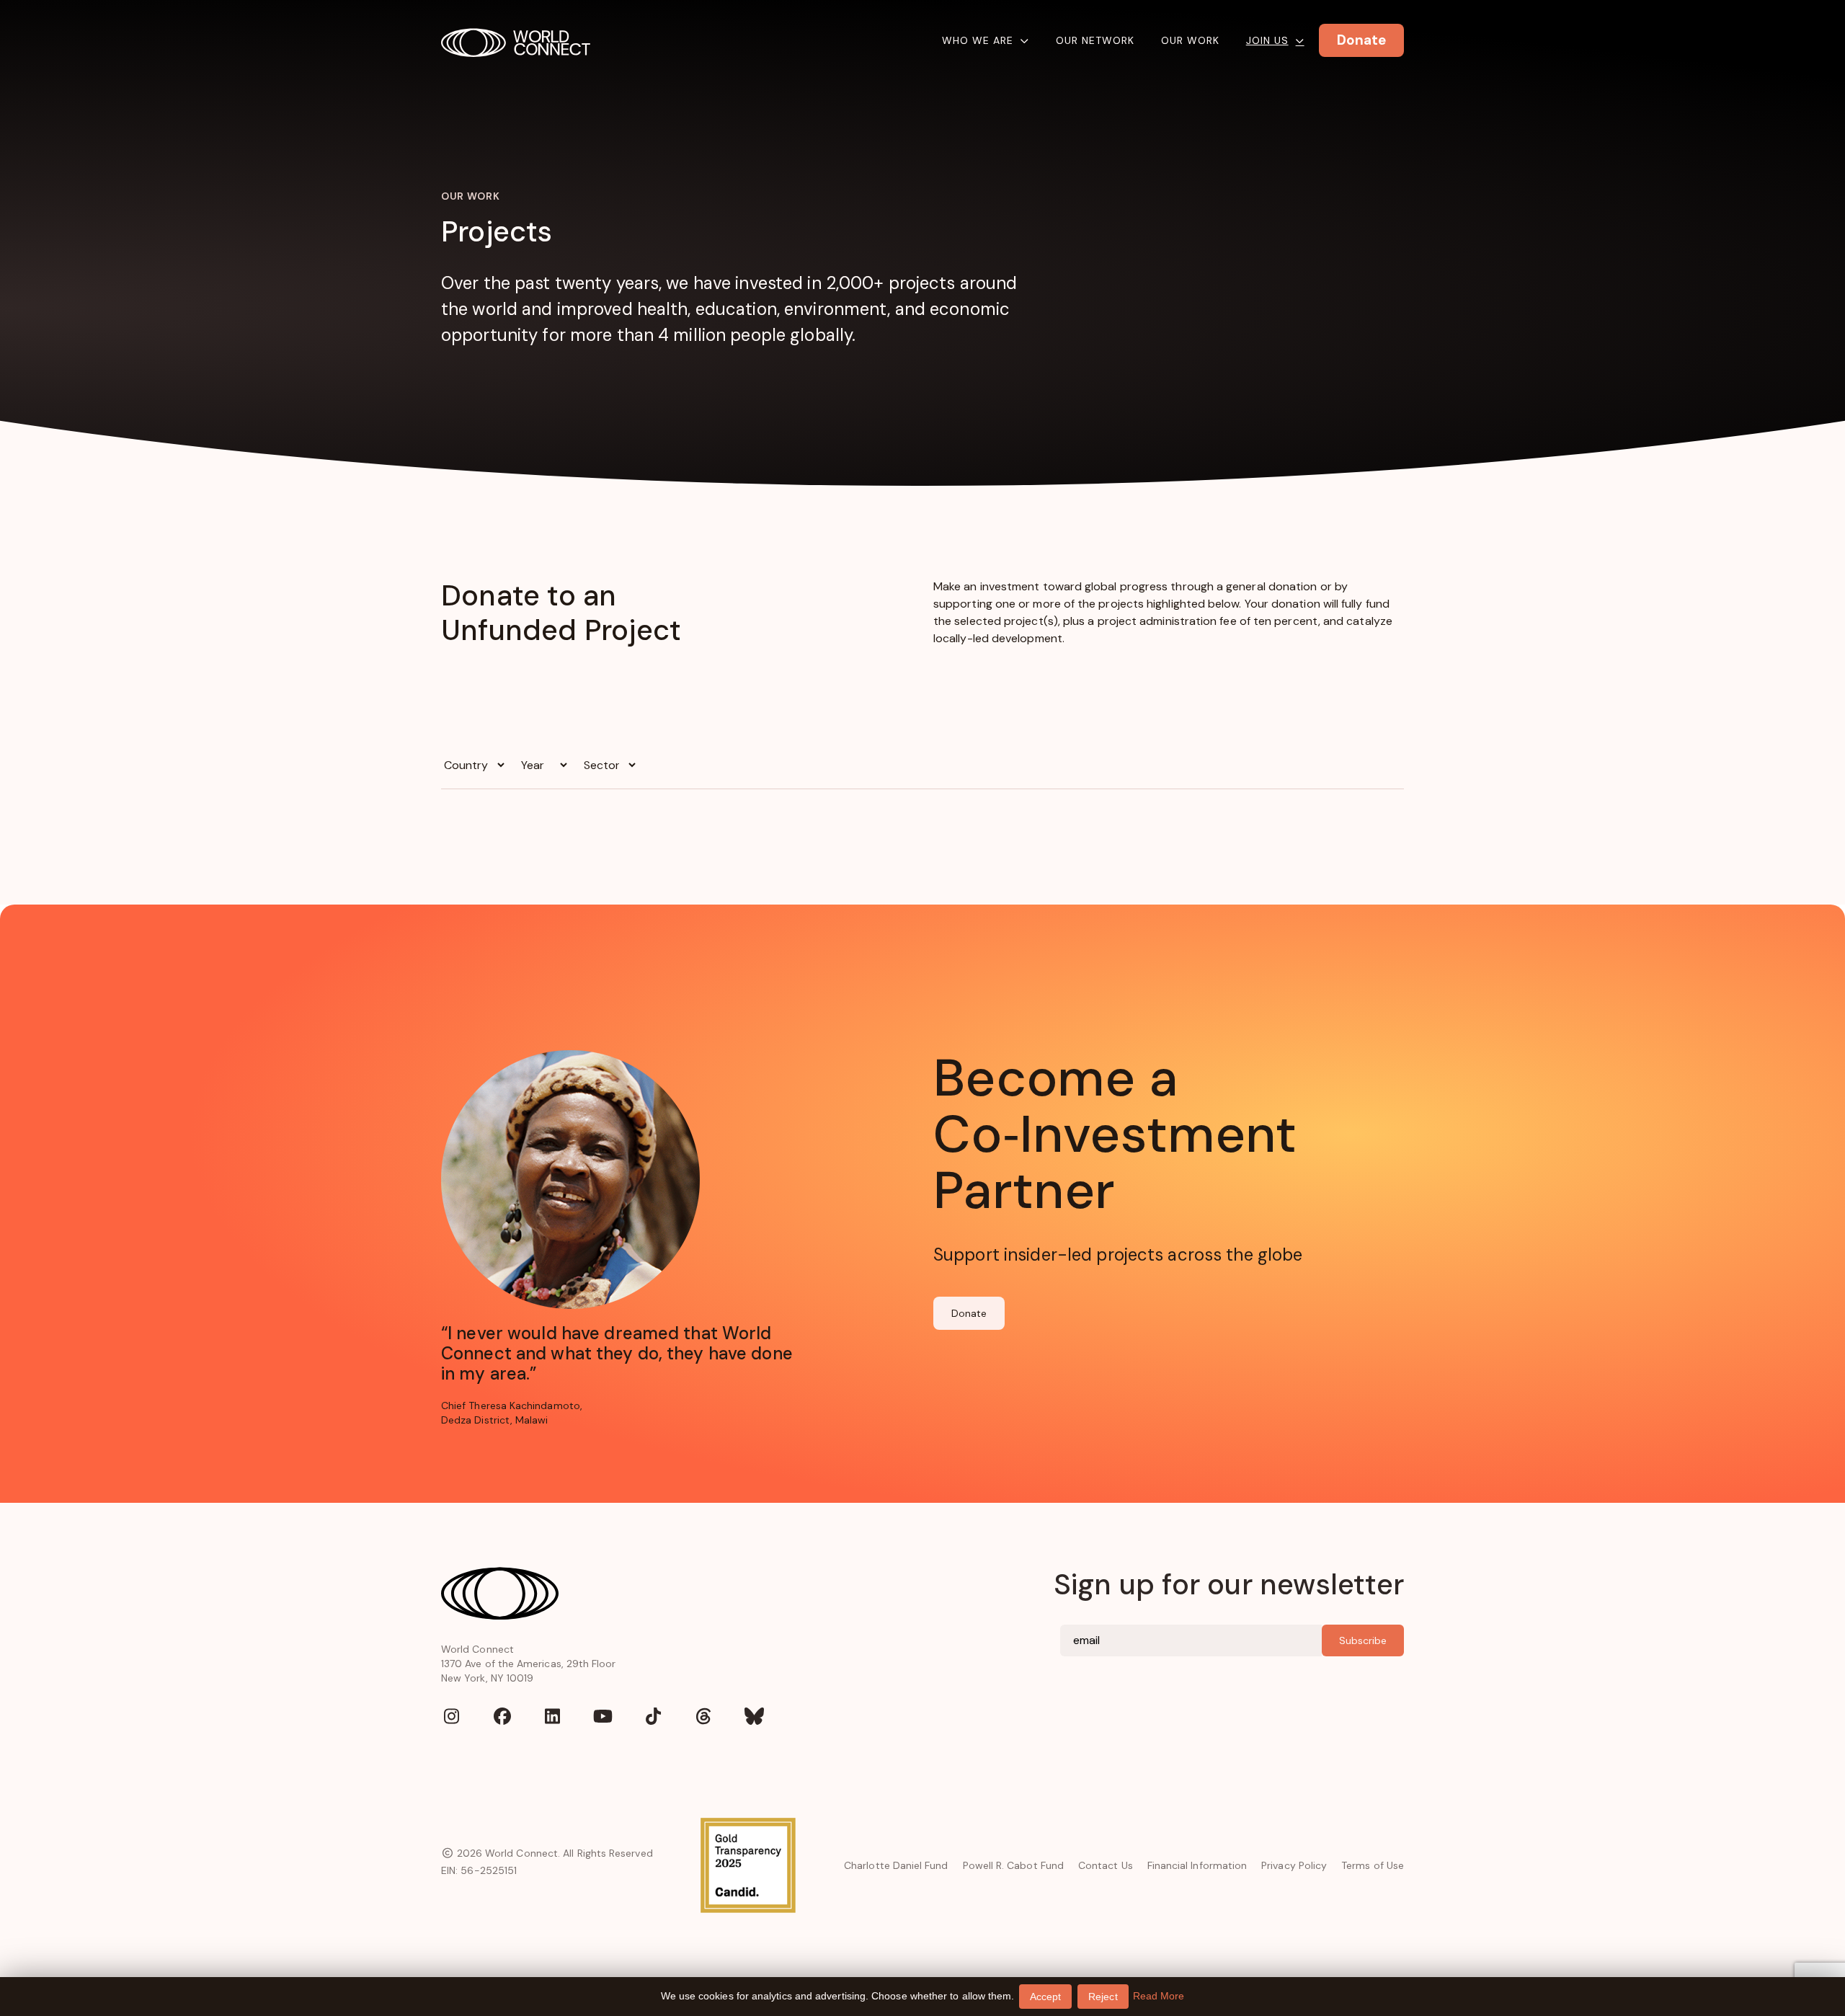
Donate (969, 1313)
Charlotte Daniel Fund (896, 1865)
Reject (1103, 1997)
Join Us (1267, 40)
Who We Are (978, 40)
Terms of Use (1373, 1865)
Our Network (1095, 40)
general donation (1271, 586)
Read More (1159, 1996)
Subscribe (1363, 1640)
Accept (1045, 1997)
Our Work (1190, 40)
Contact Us (1106, 1865)
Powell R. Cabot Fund (1013, 1865)
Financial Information (1197, 1865)
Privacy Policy (1294, 1865)
